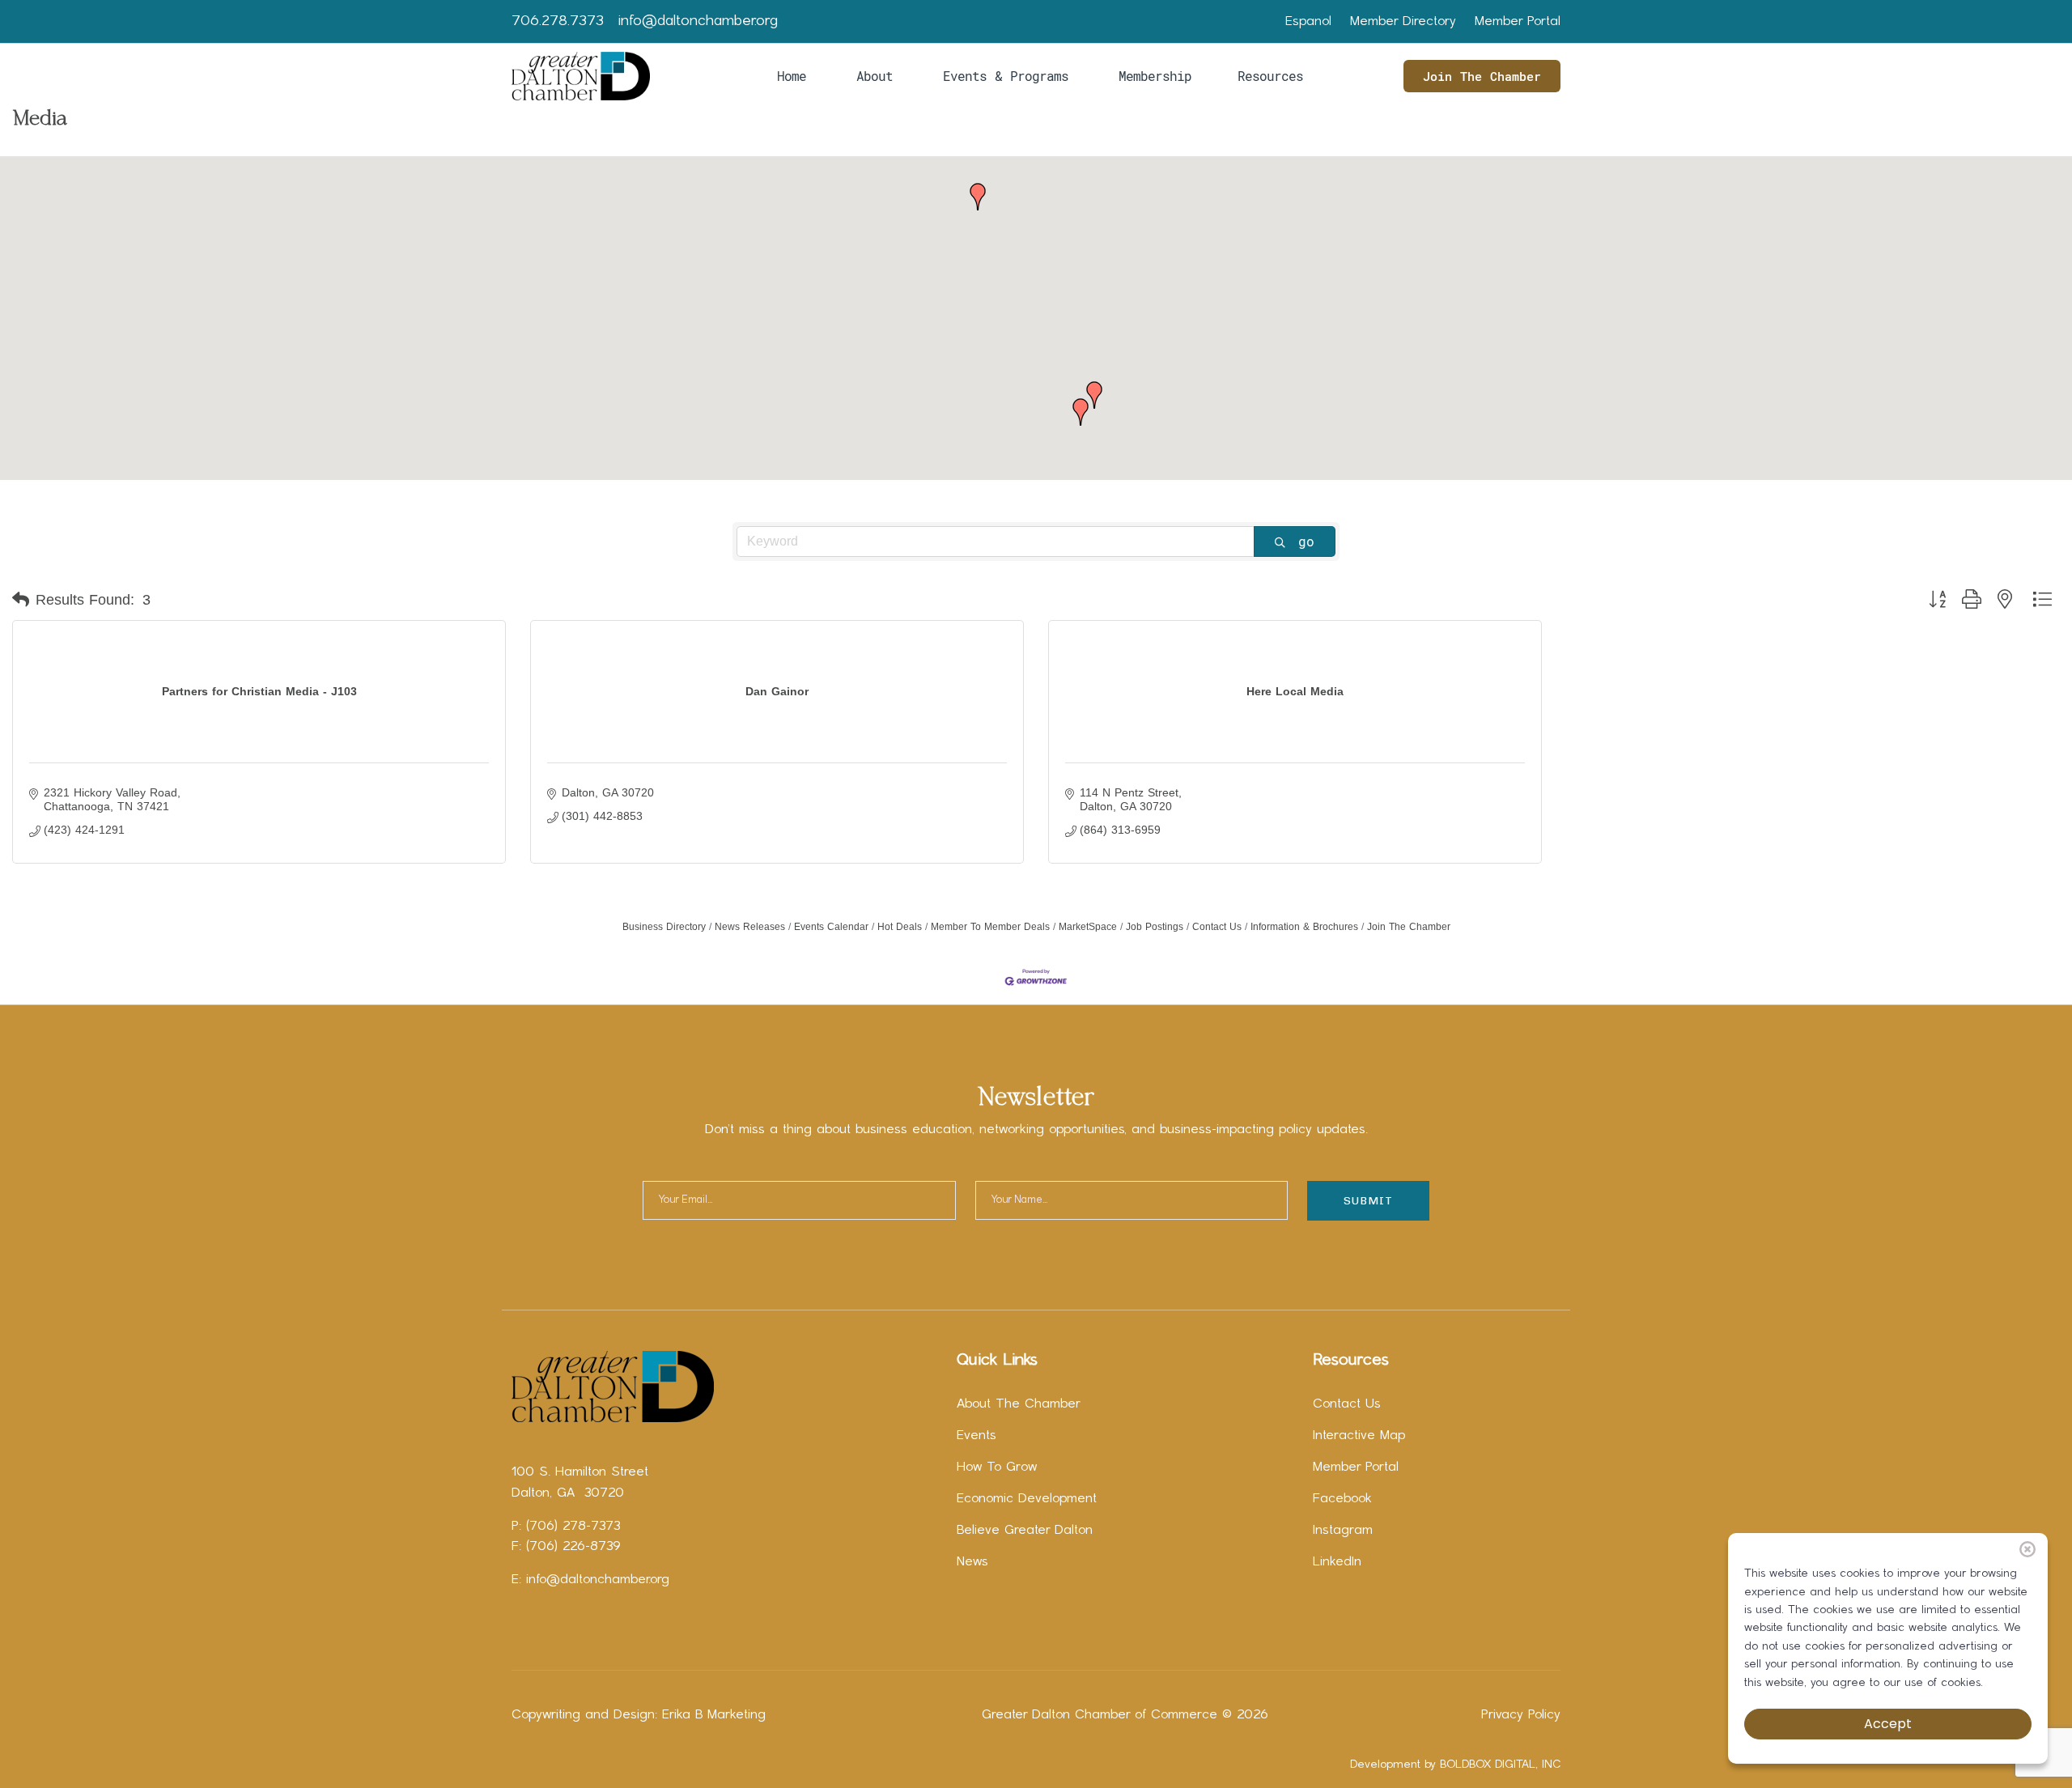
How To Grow (997, 1467)
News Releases (750, 927)
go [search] (1306, 541)
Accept (1888, 1724)
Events (977, 1436)
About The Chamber (1019, 1404)
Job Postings (1155, 927)
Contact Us (1217, 927)
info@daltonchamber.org (698, 21)
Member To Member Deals (990, 927)
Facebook (1342, 1499)
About (875, 76)
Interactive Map (1359, 1436)
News (972, 1562)
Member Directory (1403, 22)
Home (792, 76)
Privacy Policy (1521, 1715)
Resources (1270, 76)
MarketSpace (1088, 927)
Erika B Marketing (714, 1715)
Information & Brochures (1304, 927)
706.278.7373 (558, 21)
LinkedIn (1337, 1562)
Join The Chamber (1482, 76)
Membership (1155, 76)
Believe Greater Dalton (1025, 1531)
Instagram (1343, 1531)
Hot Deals (900, 927)
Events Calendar (831, 927)
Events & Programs (1006, 76)
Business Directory (664, 927)
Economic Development (1027, 1499)
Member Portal (1518, 22)
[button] (978, 197)
